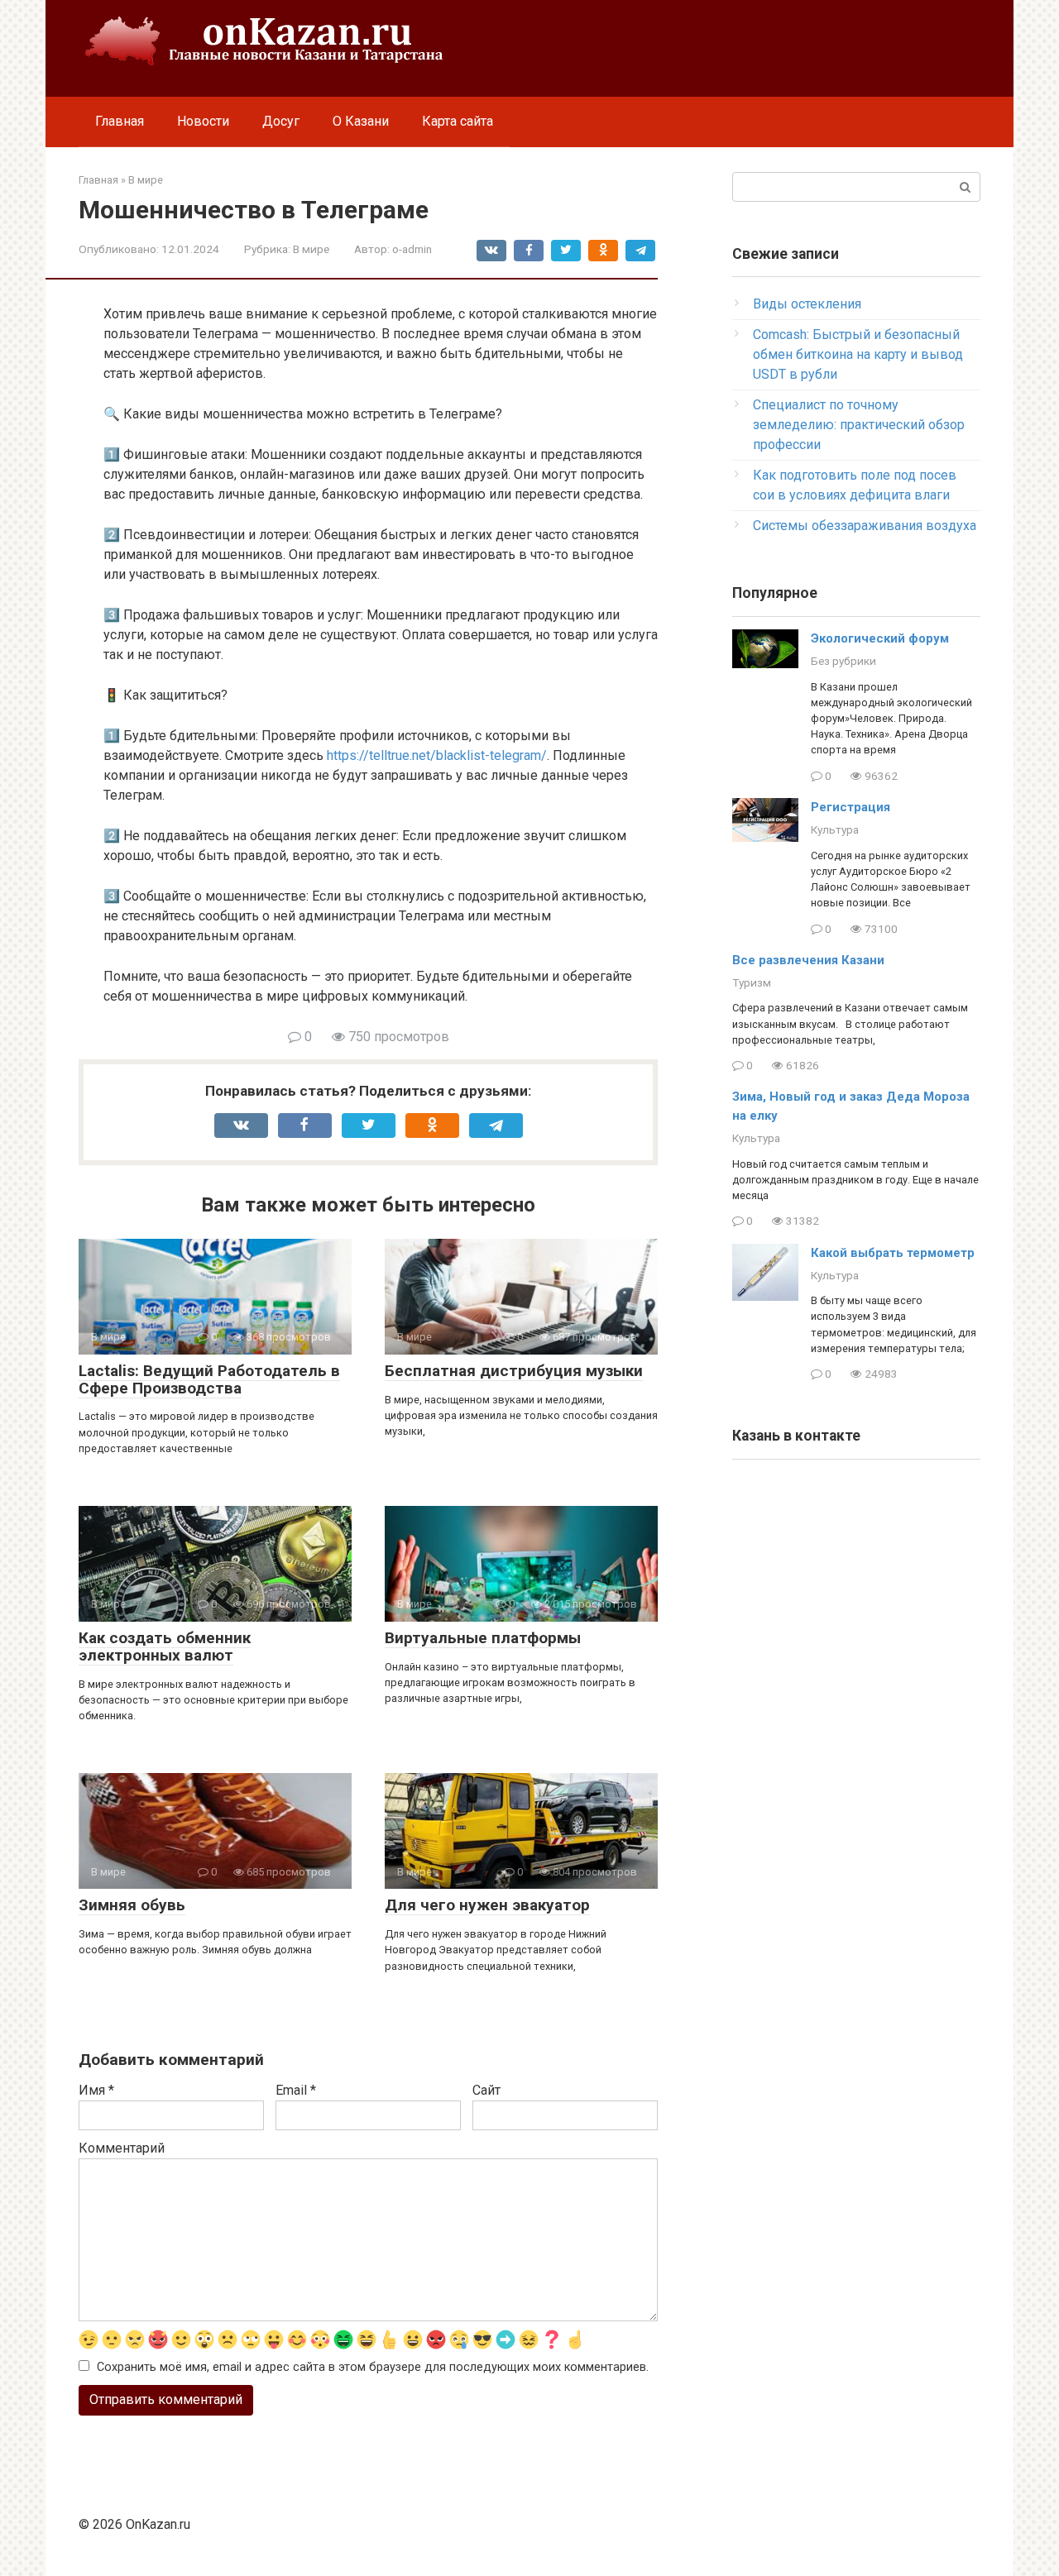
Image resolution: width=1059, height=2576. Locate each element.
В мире (311, 249)
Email (296, 2090)
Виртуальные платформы (483, 1638)
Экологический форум (880, 638)
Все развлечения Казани (808, 960)
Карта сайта (458, 121)
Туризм (752, 982)
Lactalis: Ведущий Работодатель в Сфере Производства (209, 1379)
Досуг (281, 121)
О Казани (361, 121)
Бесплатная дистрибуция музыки (514, 1371)
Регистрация (851, 807)
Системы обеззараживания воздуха (865, 526)
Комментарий (122, 2148)
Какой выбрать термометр (893, 1253)
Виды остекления (807, 304)
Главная (120, 121)
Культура (835, 829)
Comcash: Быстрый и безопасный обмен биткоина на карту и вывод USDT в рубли (858, 354)
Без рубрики (843, 661)
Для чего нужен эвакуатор (487, 1905)
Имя (96, 2090)
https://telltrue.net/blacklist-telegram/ (437, 755)
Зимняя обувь (132, 1905)
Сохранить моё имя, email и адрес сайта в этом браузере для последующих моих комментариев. (373, 2367)
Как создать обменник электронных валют (165, 1646)
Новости (203, 121)
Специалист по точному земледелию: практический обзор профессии (859, 425)
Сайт (486, 2090)
